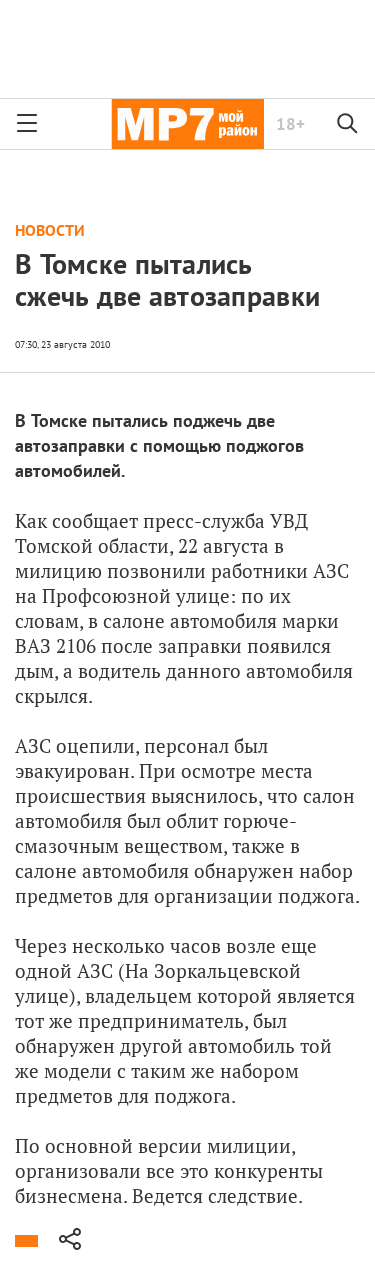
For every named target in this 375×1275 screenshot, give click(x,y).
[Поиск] (348, 124)
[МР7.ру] (187, 124)
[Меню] (27, 124)
